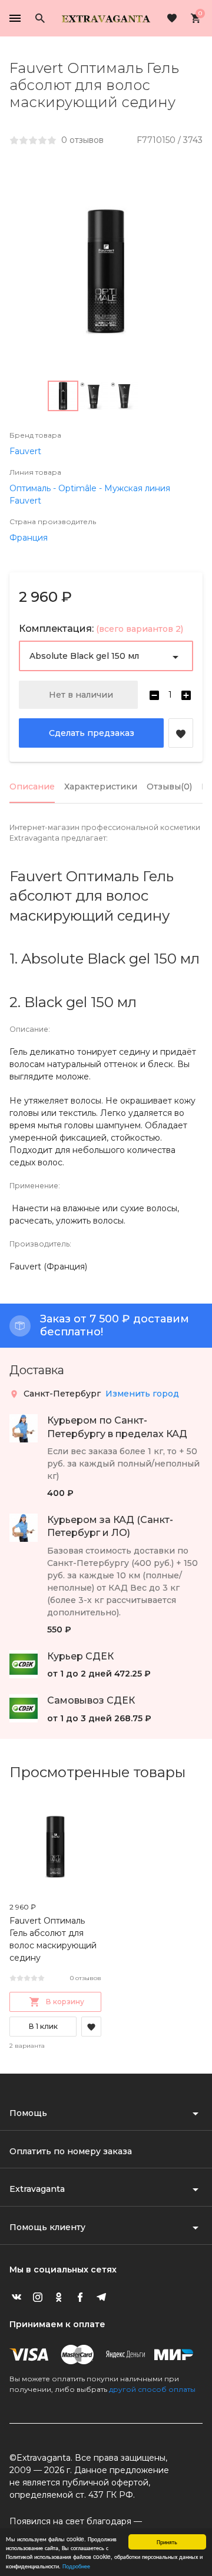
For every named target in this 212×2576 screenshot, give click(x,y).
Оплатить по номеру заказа (71, 2151)
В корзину (65, 2002)
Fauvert (25, 451)
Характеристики (101, 787)
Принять (167, 2542)
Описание (32, 787)
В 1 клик (43, 2026)
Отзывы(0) (169, 787)
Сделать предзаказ (92, 733)
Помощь (28, 2113)
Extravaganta (37, 2189)
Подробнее (76, 2566)
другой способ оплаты (152, 2389)
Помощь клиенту (47, 2227)
